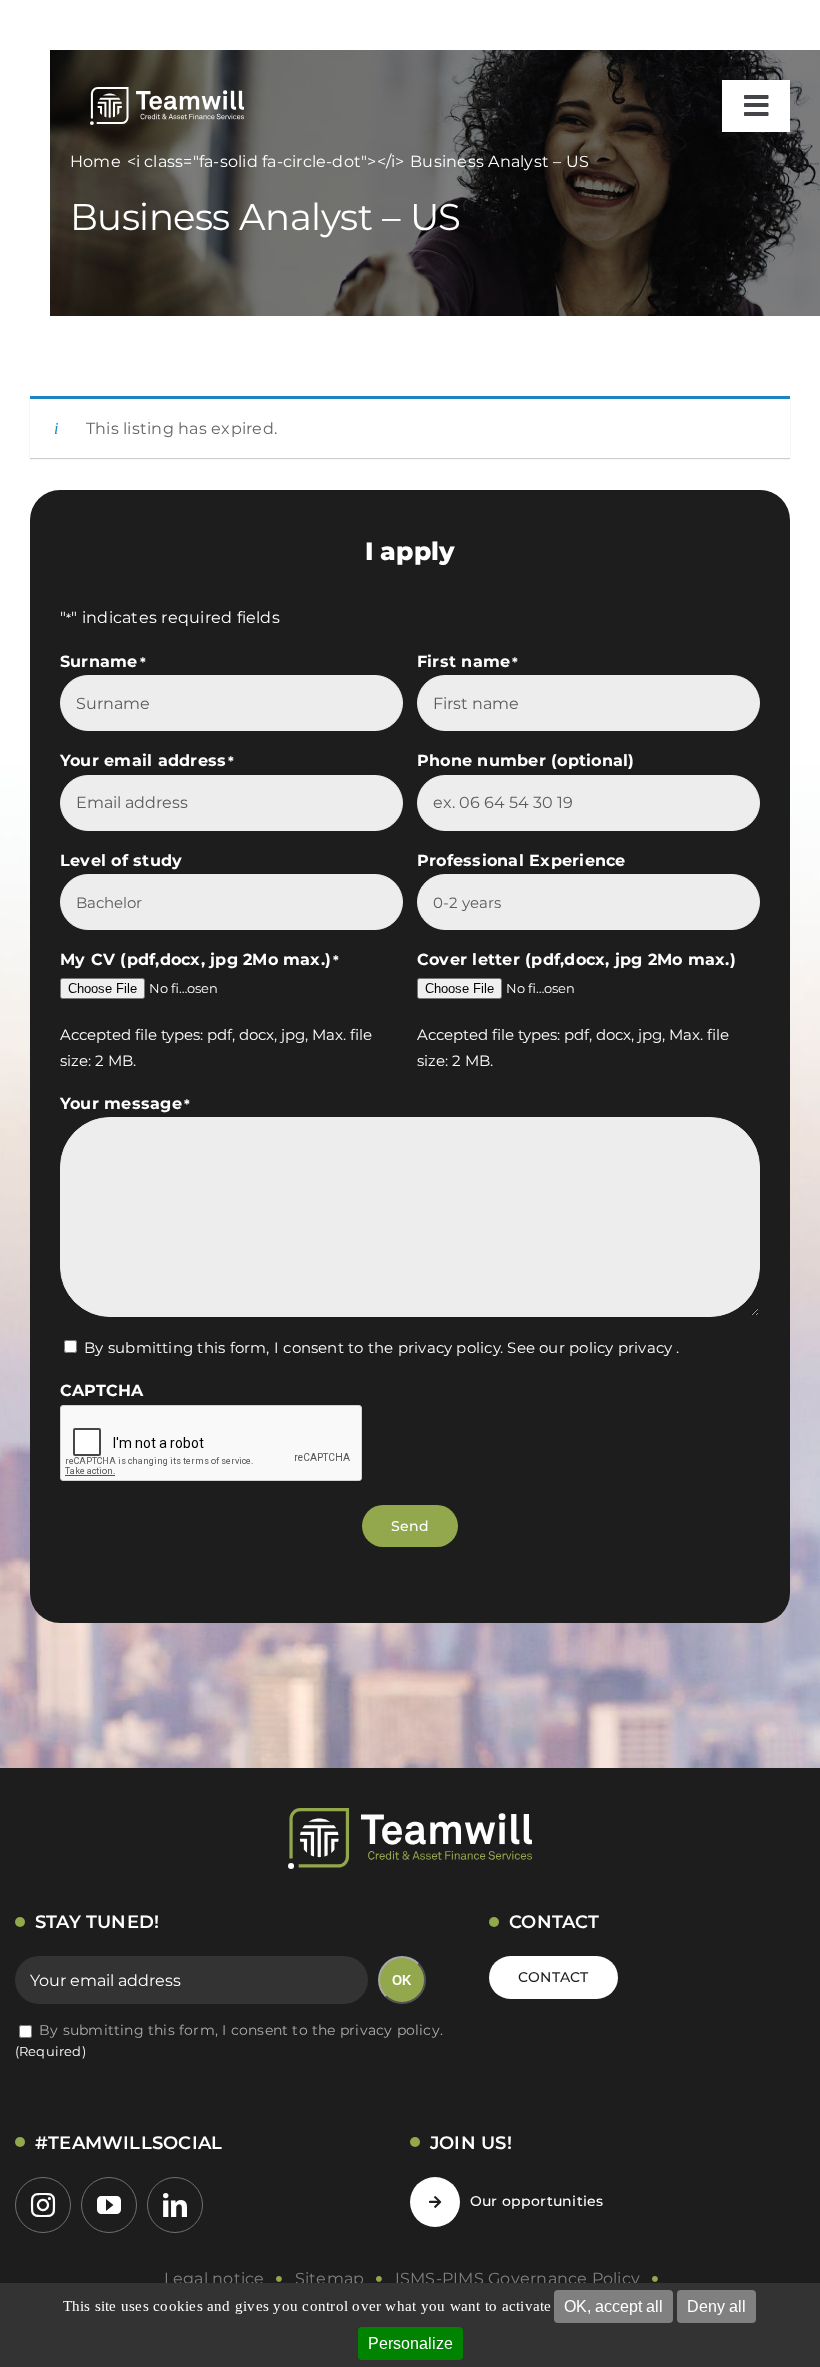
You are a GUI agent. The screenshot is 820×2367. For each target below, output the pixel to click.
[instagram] (43, 2205)
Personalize (410, 2343)
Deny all (716, 2306)
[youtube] (109, 2205)
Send (410, 1526)
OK (401, 1980)
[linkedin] (175, 2205)
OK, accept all (613, 2306)
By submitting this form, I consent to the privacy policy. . (381, 1347)
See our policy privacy (589, 1347)
